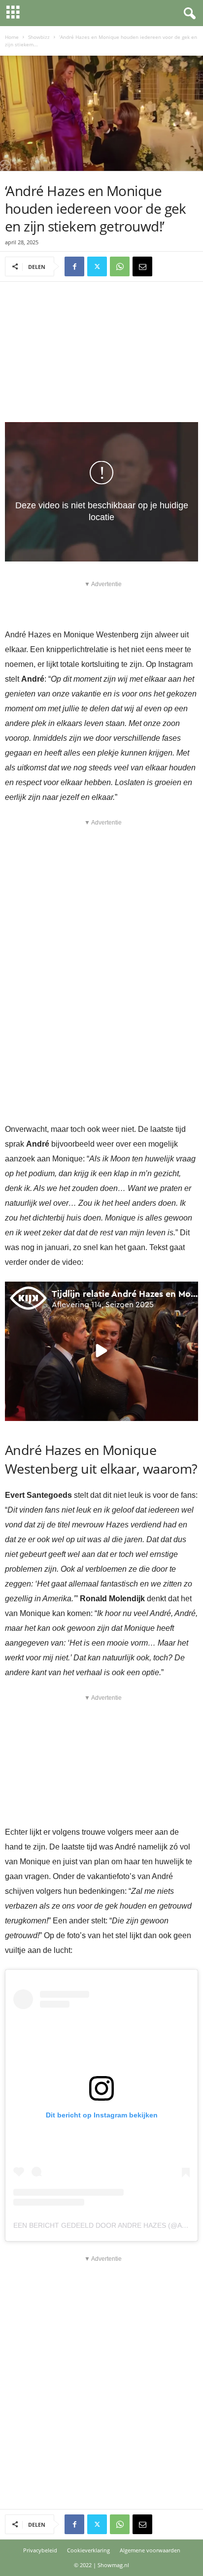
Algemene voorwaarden (150, 2550)
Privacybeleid (40, 2550)
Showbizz (39, 37)
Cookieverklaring (88, 2550)
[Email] (142, 266)
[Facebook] (74, 266)
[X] (97, 266)
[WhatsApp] (120, 266)
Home (12, 37)
